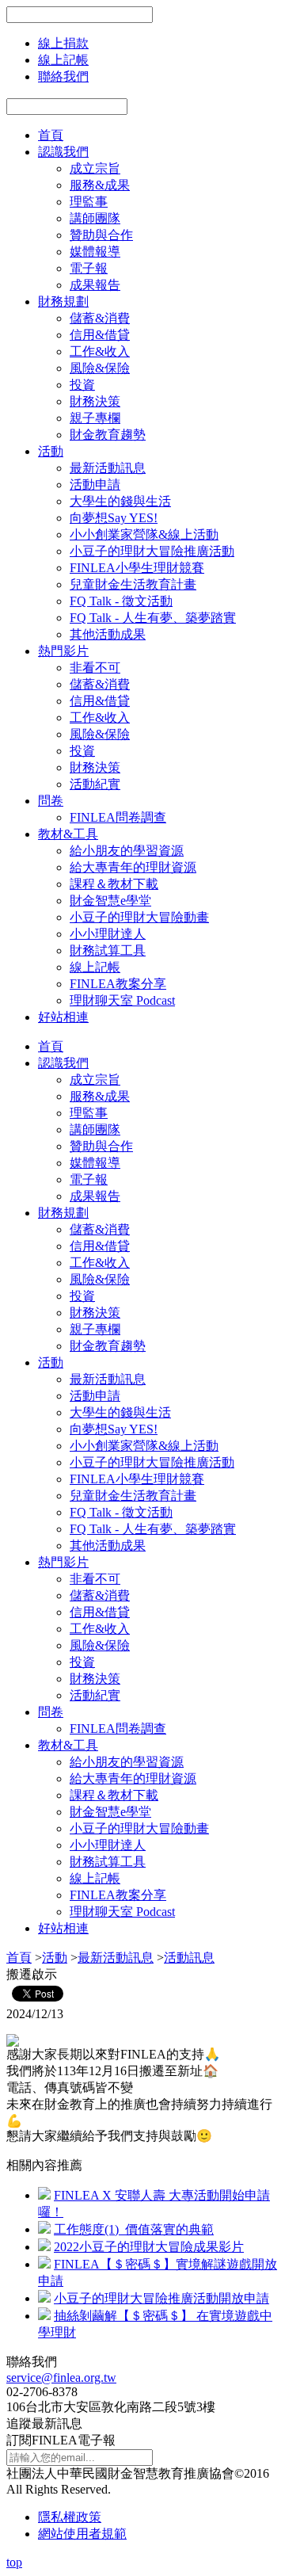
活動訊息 (189, 1958)
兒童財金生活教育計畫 (133, 584)
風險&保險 (100, 368)
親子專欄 (95, 418)
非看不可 (95, 668)
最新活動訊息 (108, 468)
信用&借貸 (100, 335)
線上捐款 (63, 43)
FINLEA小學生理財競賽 (137, 568)
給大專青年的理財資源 (133, 867)
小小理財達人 (108, 934)
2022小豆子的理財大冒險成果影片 (149, 2247)
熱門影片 (63, 651)
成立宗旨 (95, 168)
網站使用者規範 (82, 2534)
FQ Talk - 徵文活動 (121, 601)
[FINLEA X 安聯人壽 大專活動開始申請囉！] (44, 2195)
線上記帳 (63, 60)
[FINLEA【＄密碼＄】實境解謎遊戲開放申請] (44, 2264)
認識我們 (63, 152)
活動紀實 (95, 784)
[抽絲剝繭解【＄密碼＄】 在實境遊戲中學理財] (44, 2316)
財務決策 (95, 401)
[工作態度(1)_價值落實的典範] (44, 2229)
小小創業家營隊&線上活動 (144, 534)
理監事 (89, 202)
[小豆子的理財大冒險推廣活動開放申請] (44, 2298)
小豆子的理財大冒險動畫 (139, 917)
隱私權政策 (70, 2517)
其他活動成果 (108, 634)
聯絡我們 (63, 76)
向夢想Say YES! (114, 518)
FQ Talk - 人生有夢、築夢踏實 (153, 618)
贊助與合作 (101, 235)
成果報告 (95, 285)
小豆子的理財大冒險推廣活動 (152, 551)
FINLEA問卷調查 (118, 817)
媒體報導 (95, 252)
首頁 (51, 135)
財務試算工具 (108, 950)
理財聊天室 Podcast (122, 1000)
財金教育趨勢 (108, 435)
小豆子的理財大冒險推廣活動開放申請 (161, 2298)
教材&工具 (68, 834)
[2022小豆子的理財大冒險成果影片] (44, 2247)
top (14, 2562)
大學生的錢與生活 (120, 501)
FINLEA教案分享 (118, 984)
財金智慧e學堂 (110, 901)
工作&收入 (100, 351)
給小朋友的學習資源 (127, 851)
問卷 (51, 801)
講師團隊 (95, 218)
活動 (51, 451)
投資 (82, 385)
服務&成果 (100, 185)
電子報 (89, 268)
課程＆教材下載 (114, 884)
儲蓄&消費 (100, 318)
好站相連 (63, 1017)
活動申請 (95, 485)
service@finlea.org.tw (61, 2378)
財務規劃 (63, 301)
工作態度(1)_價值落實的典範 (134, 2229)
